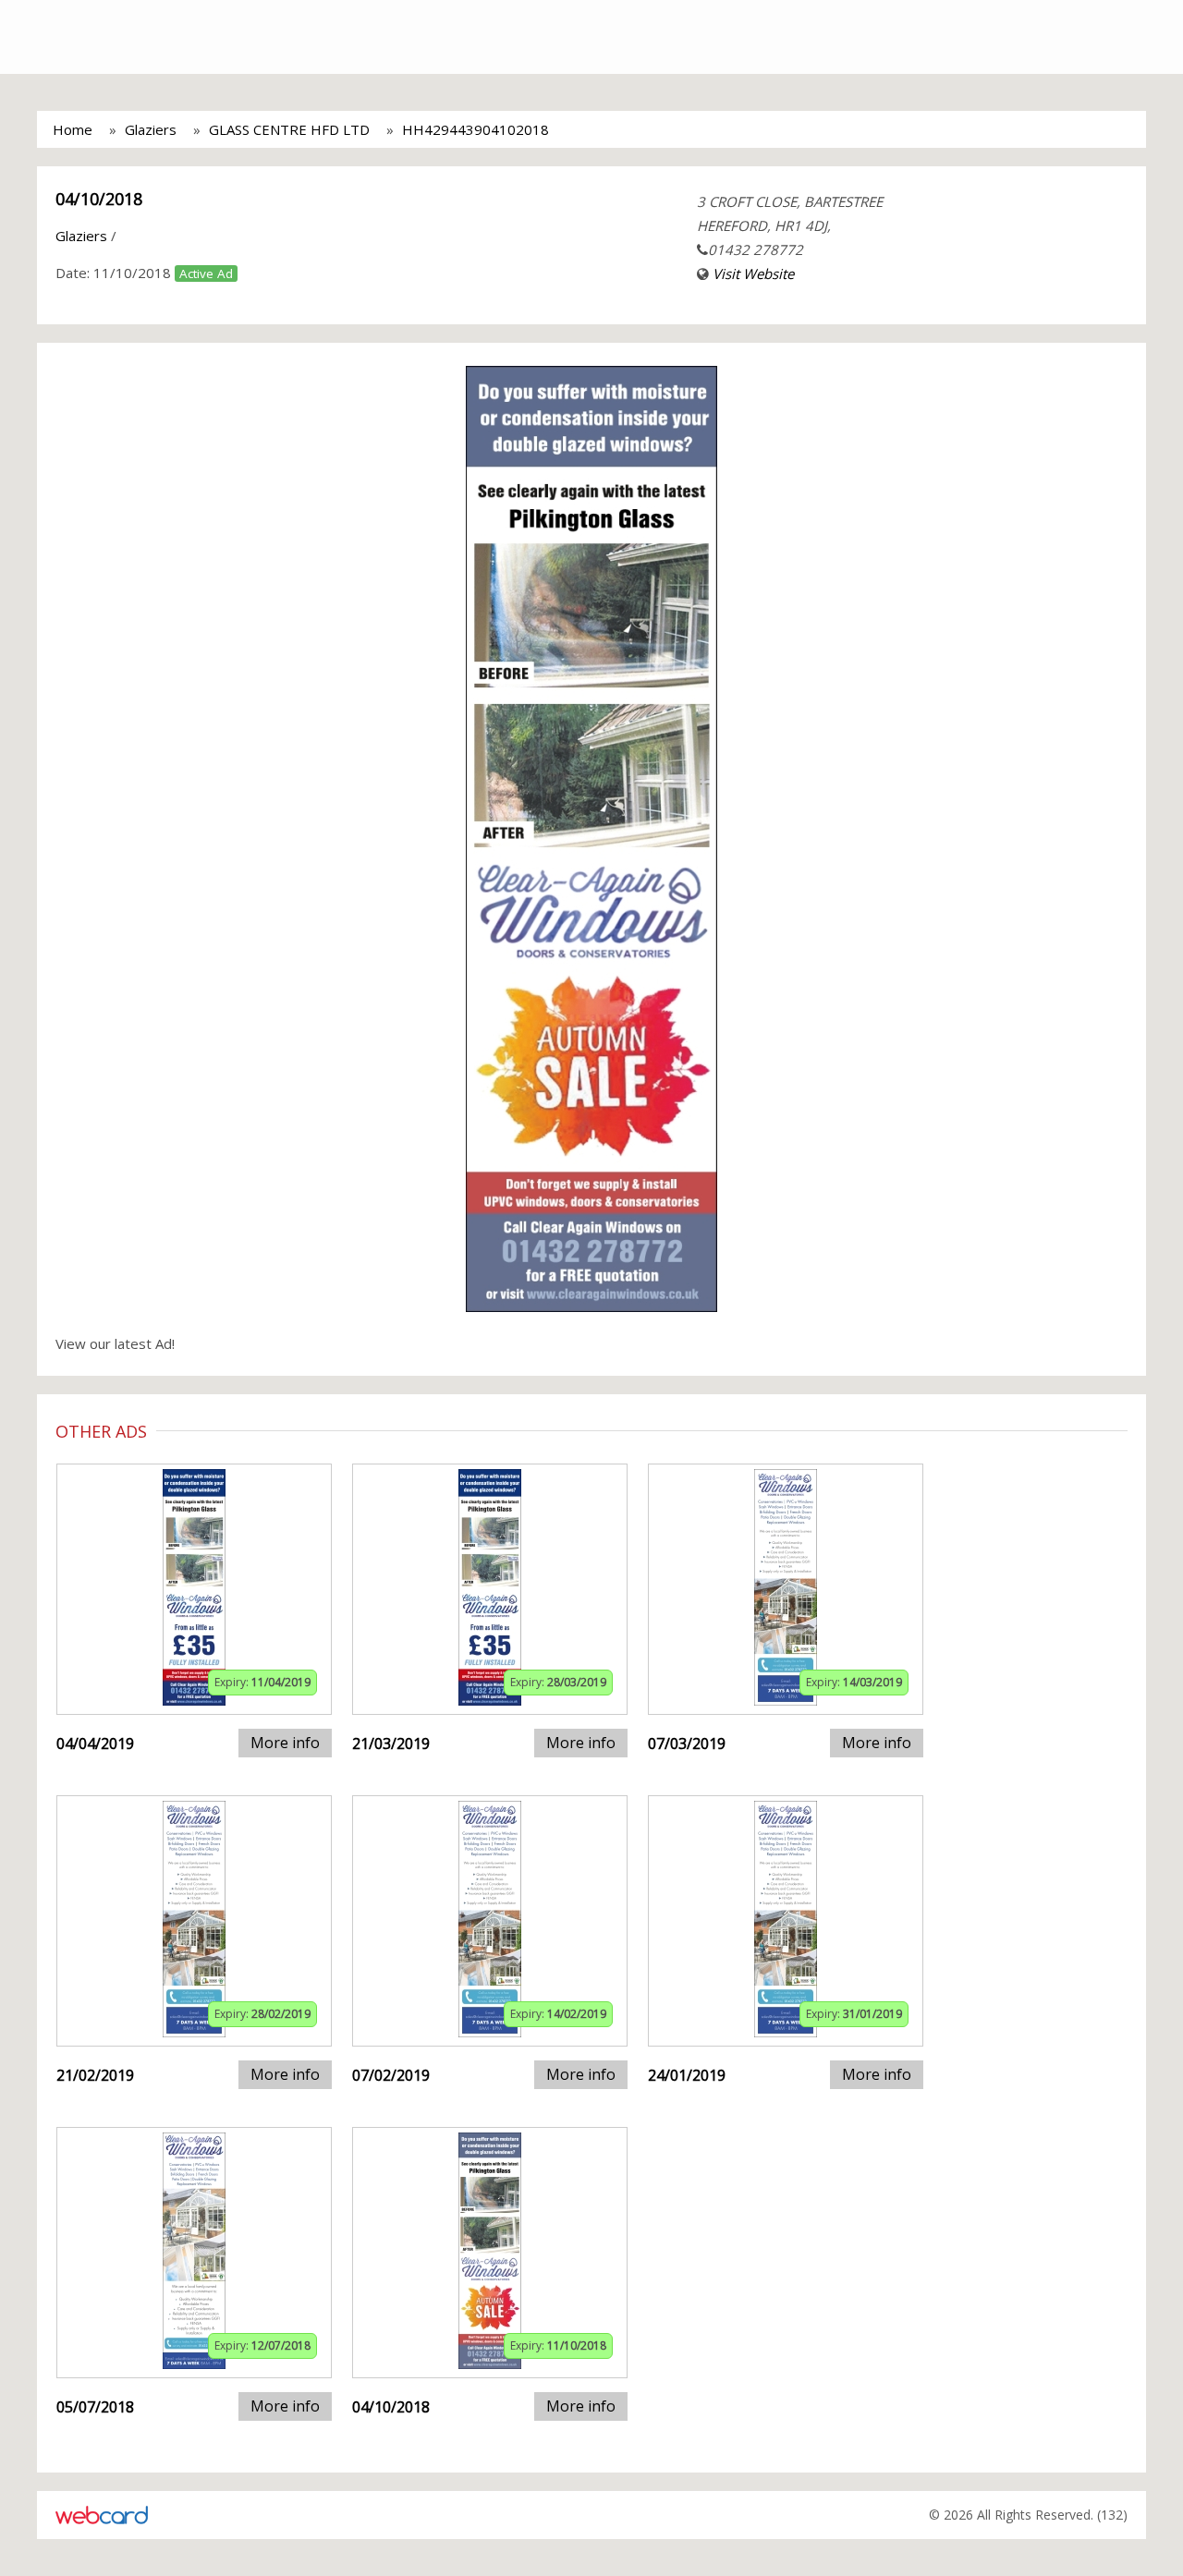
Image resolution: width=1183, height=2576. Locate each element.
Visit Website (753, 273)
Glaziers (151, 129)
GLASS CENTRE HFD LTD (289, 129)
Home (73, 129)
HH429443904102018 (476, 129)
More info (285, 1743)
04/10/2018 (99, 199)
